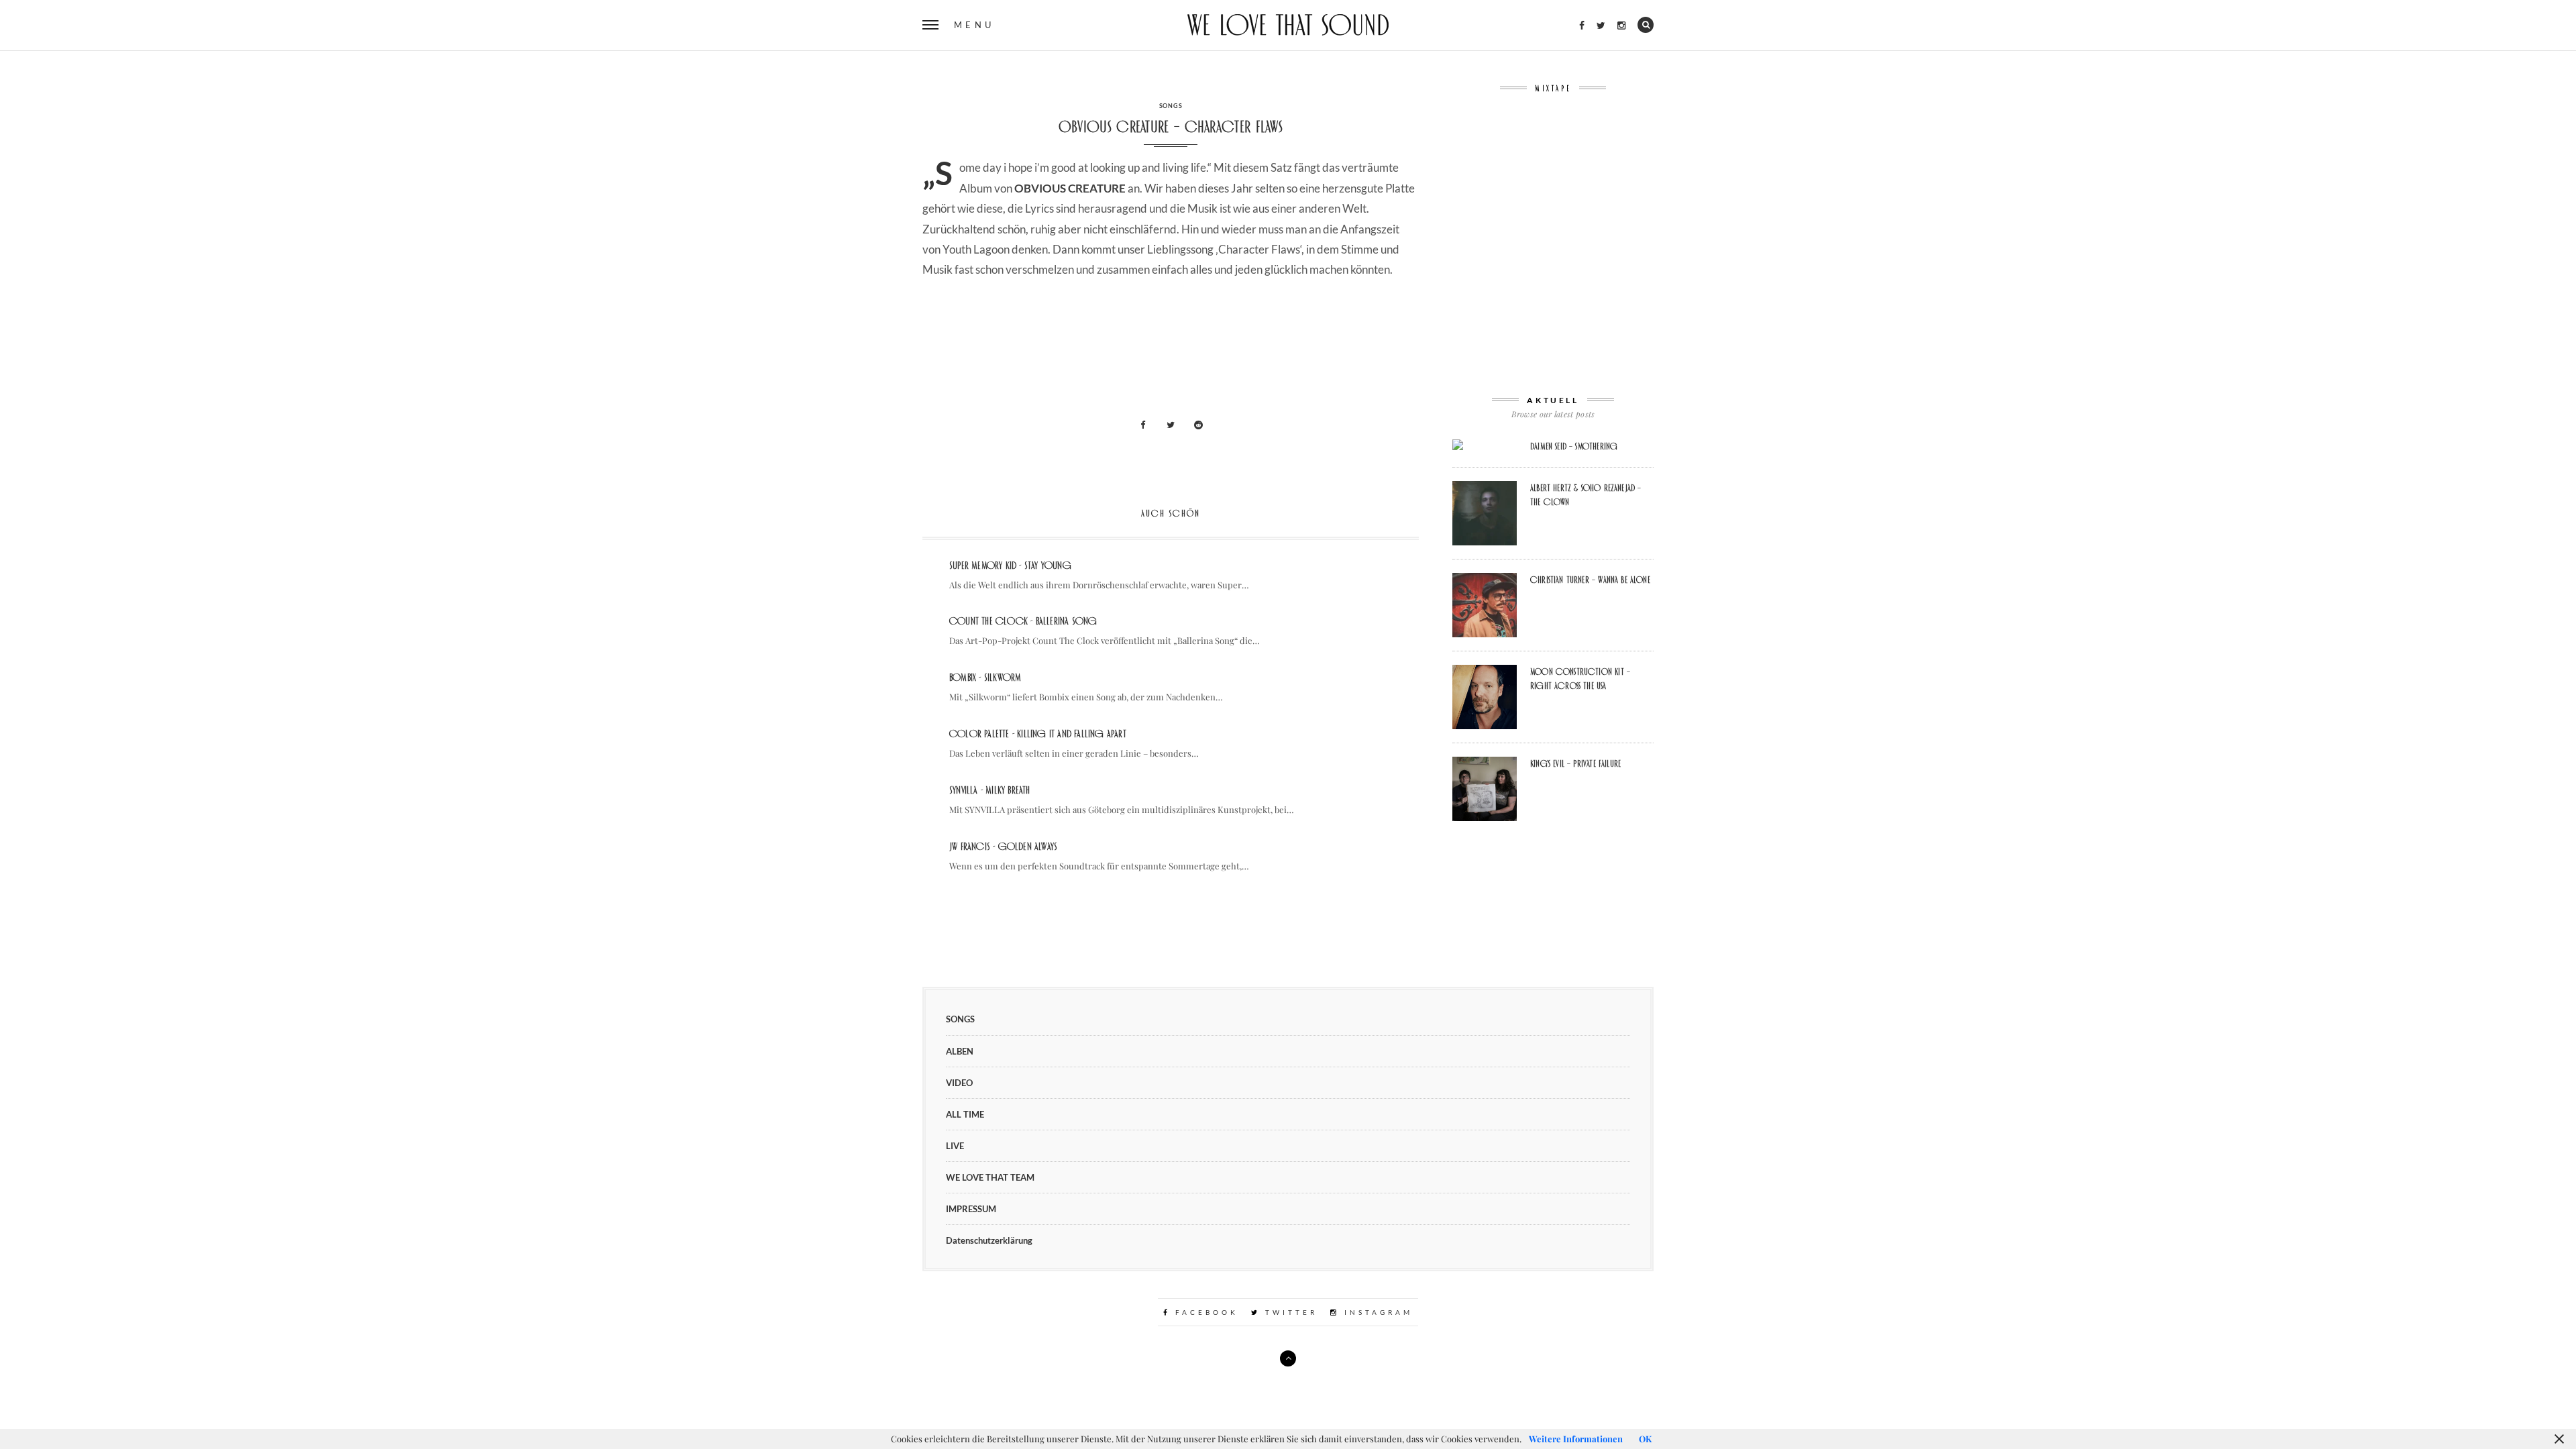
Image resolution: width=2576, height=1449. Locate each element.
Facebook (1204, 1312)
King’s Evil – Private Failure (1575, 763)
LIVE (955, 1146)
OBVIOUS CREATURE (1070, 188)
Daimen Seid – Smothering (1574, 446)
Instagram (1376, 1312)
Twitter (1289, 1312)
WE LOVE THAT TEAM (990, 1177)
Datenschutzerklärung (989, 1240)
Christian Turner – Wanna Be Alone (1590, 580)
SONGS (1171, 106)
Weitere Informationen (1576, 1439)
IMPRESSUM (971, 1209)
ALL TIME (965, 1114)
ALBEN (960, 1051)
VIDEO (959, 1083)
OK (1645, 1439)
